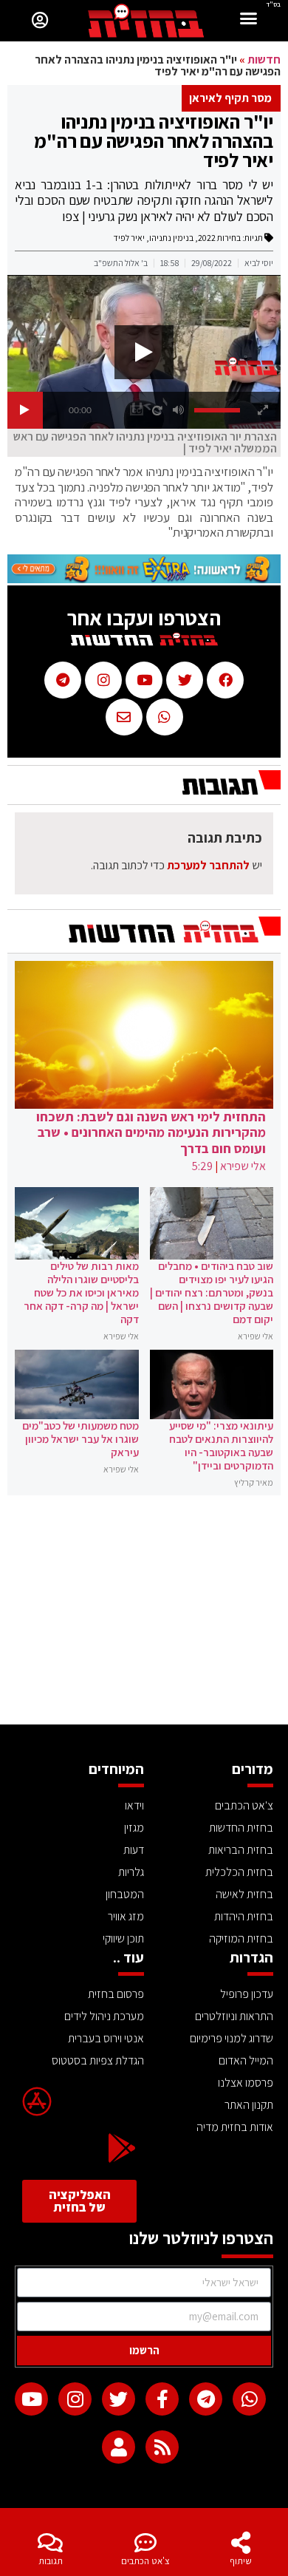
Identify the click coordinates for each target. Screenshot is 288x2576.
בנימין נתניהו (171, 238)
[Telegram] (206, 2399)
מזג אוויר (126, 1916)
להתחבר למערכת (208, 865)
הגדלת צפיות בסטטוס (98, 2060)
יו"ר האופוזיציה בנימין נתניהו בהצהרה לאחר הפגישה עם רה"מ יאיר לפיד (154, 140)
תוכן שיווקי (123, 1938)
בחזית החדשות (241, 1828)
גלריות (131, 1872)
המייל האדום (246, 2060)
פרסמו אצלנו (246, 2083)
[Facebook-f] (162, 2399)
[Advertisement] (144, 1614)
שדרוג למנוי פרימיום (232, 2038)
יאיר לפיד (129, 238)
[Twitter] (119, 2399)
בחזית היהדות (244, 1916)
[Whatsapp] (249, 2399)
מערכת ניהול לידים (104, 2016)
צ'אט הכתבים (145, 2561)
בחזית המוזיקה (241, 1938)
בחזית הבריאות (241, 1850)
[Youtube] (31, 2399)
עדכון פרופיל (247, 1994)
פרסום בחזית (116, 1994)
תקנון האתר (249, 2105)
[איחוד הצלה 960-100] (144, 579)
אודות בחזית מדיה (235, 2127)
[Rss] (162, 2447)
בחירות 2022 (219, 238)
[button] (249, 20)
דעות (134, 1850)
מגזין (134, 1828)
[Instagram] (75, 2399)
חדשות (264, 60)
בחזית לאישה (244, 1894)
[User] (119, 2447)
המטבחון (125, 1894)
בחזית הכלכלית (239, 1872)
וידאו (134, 1805)
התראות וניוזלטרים (234, 2016)
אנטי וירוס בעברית (106, 2038)
